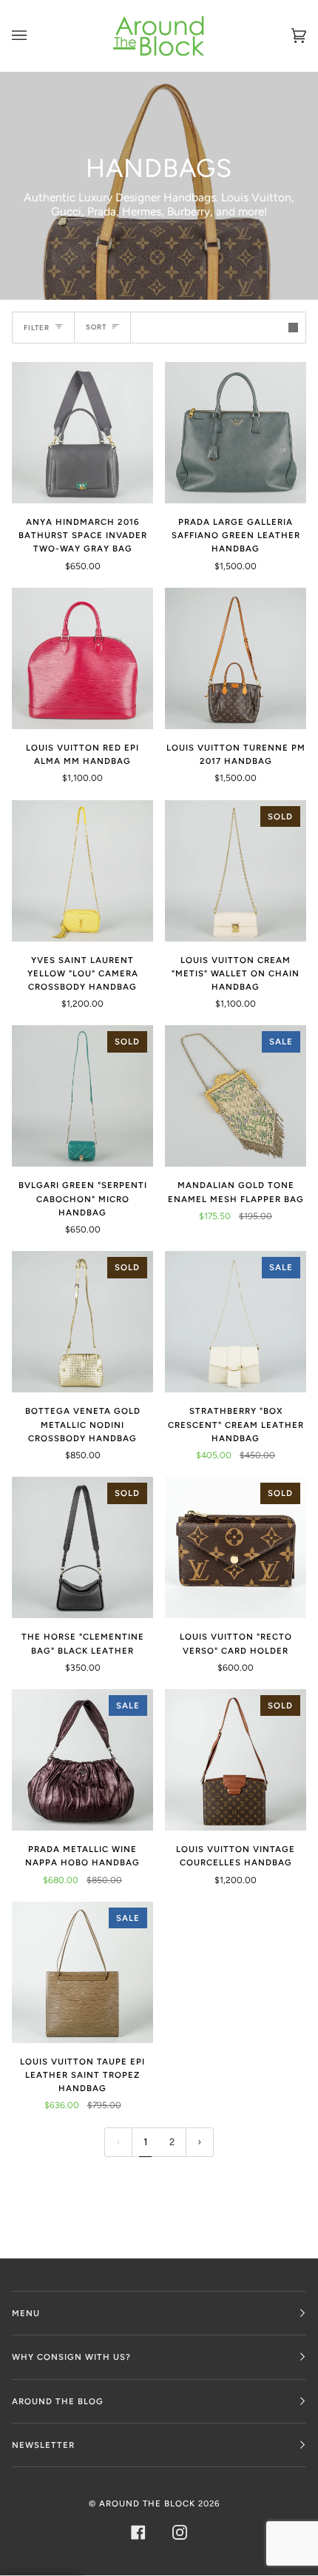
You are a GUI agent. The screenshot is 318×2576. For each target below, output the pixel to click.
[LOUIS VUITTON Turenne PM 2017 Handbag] (236, 658)
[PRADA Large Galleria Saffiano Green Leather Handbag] (236, 433)
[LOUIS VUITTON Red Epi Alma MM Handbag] (82, 658)
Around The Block (147, 2503)
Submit (80, 305)
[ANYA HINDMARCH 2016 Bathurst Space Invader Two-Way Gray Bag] (82, 433)
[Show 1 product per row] (293, 328)
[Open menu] (34, 36)
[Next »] (200, 2143)
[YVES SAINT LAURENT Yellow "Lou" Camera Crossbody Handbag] (82, 871)
